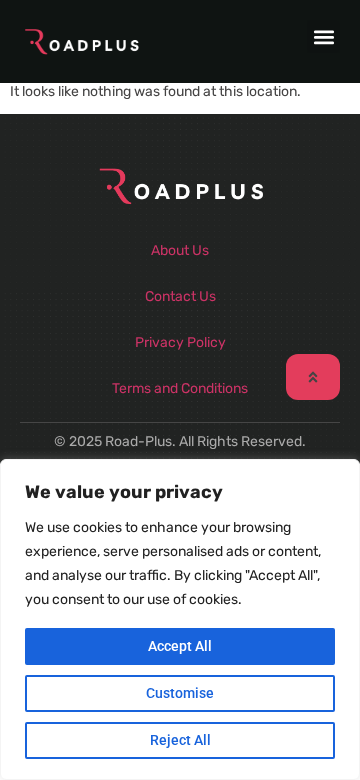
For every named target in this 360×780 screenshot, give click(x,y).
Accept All (180, 646)
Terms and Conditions (180, 388)
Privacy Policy (180, 342)
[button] (323, 36)
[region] (180, 619)
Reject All (180, 740)
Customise (180, 693)
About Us (180, 250)
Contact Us (180, 296)
